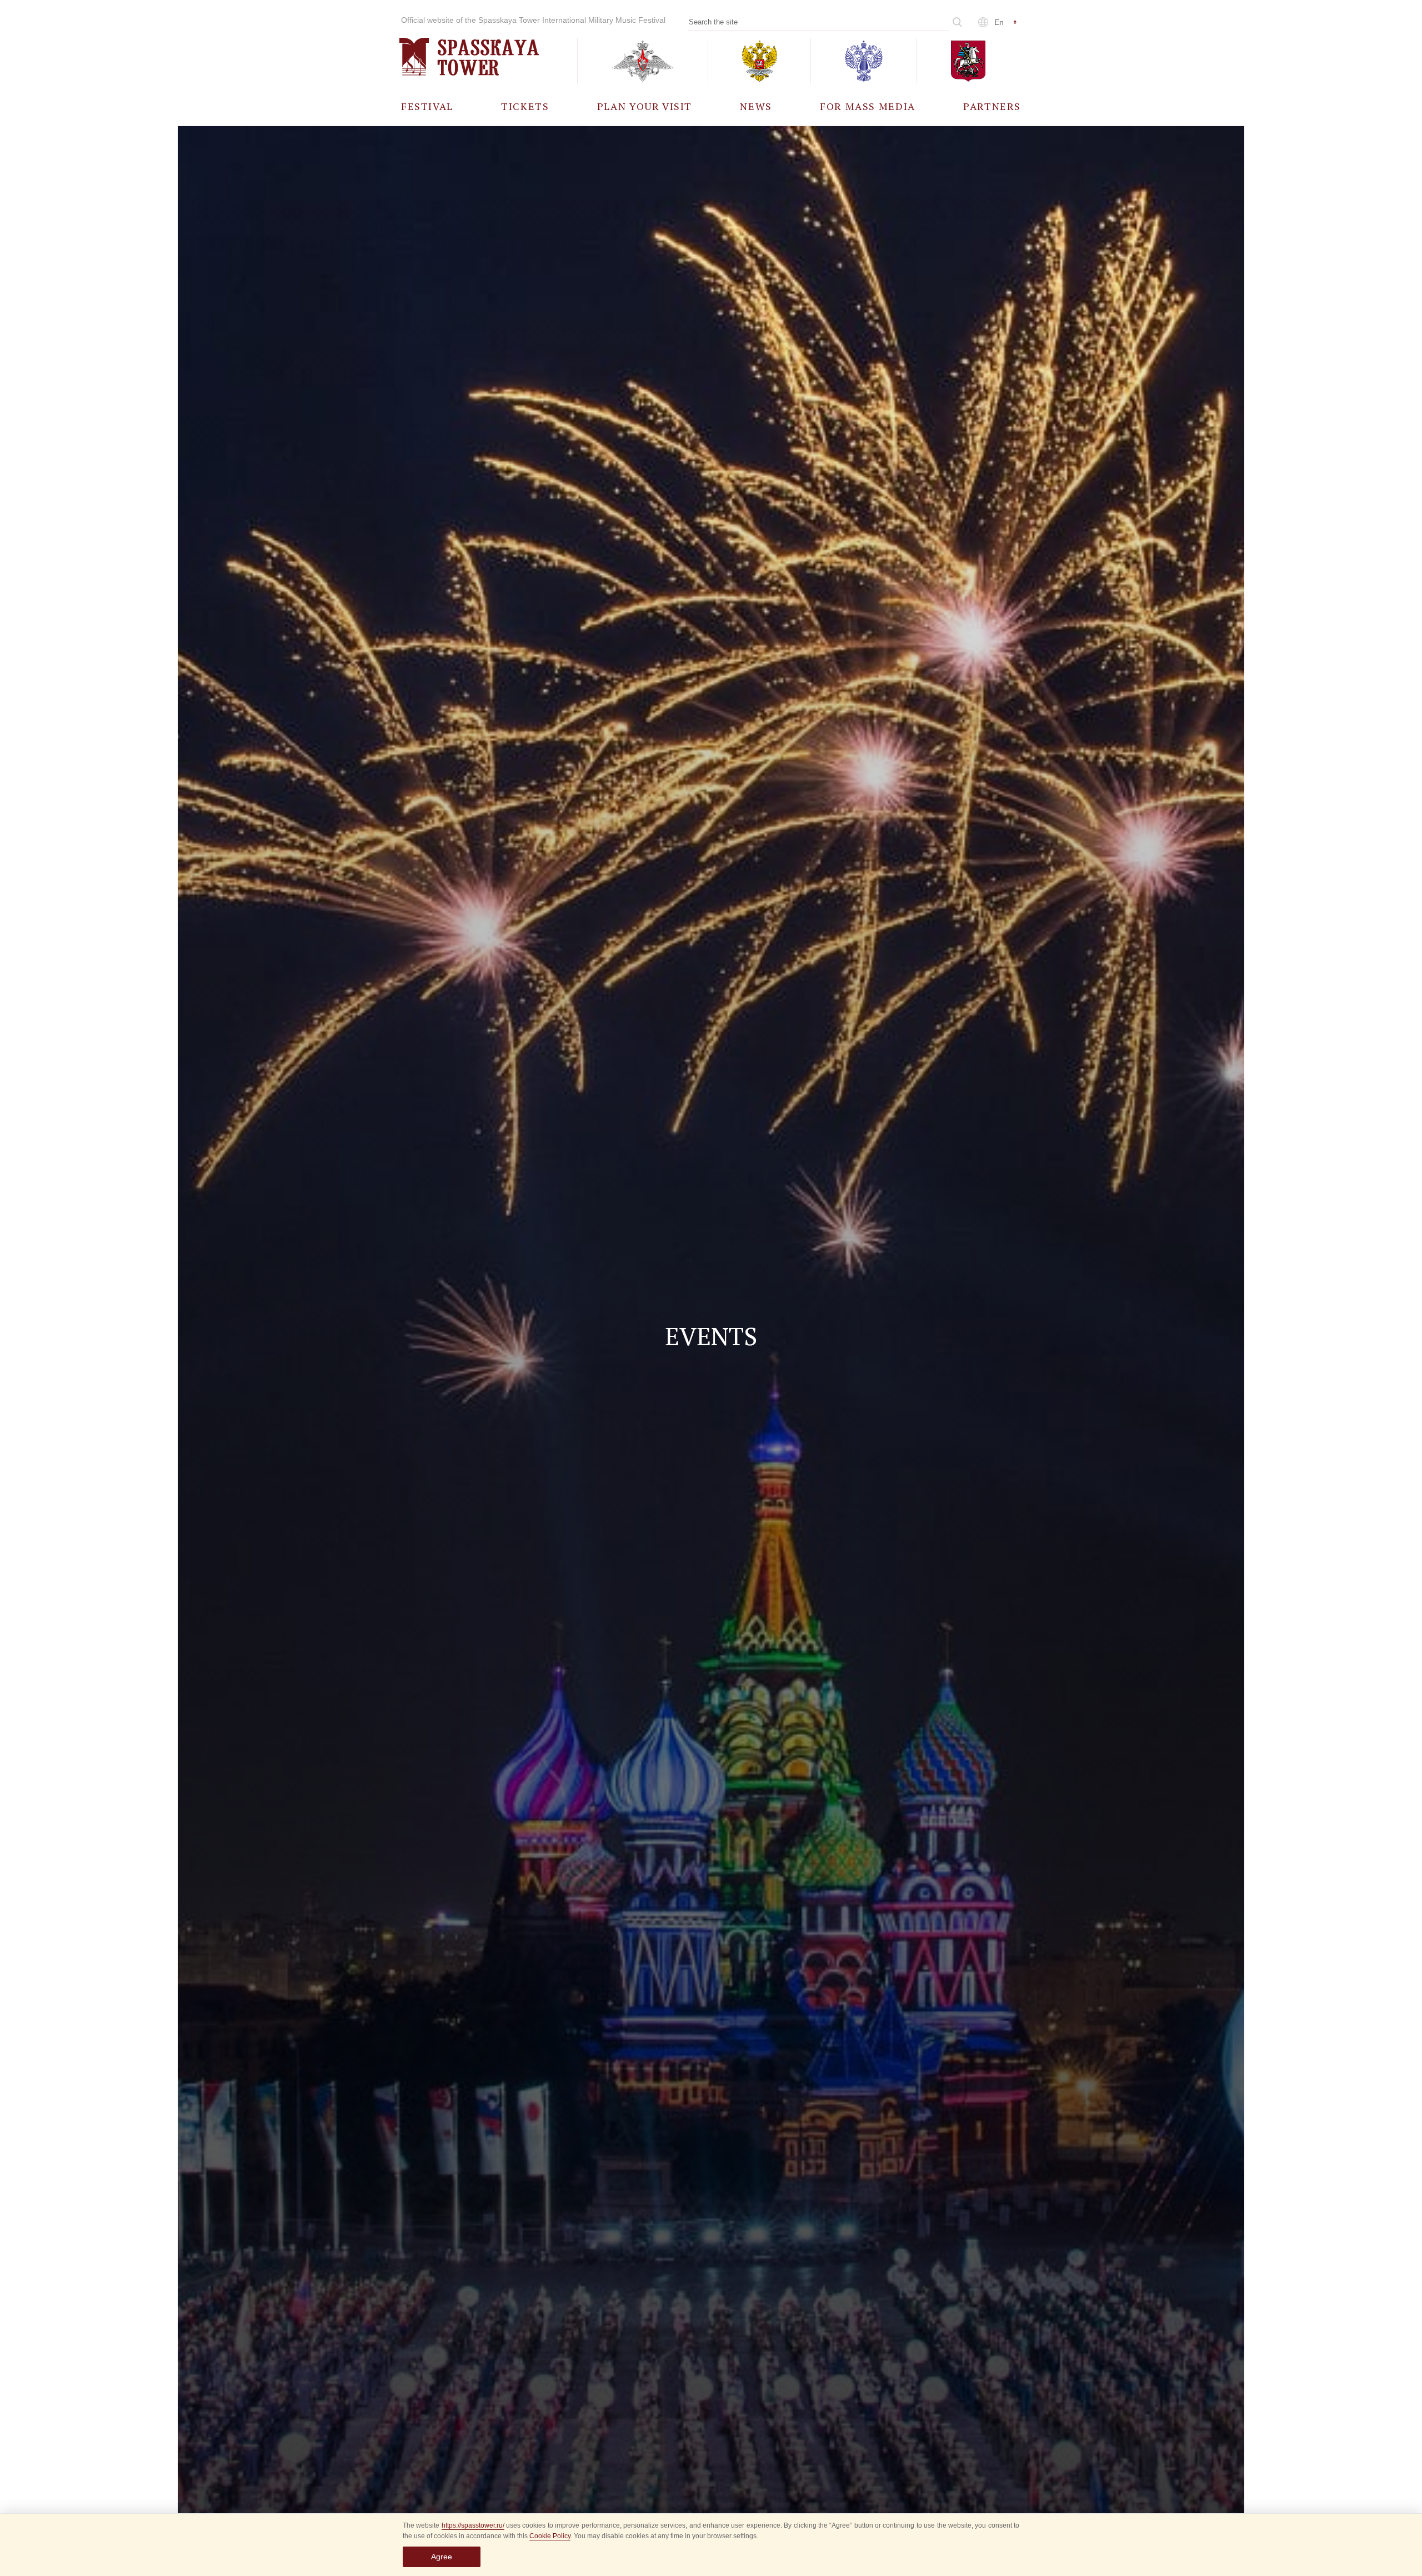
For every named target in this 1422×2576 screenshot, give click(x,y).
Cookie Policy (550, 2536)
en (999, 22)
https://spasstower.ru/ (473, 2525)
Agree (442, 2557)
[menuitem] (427, 106)
